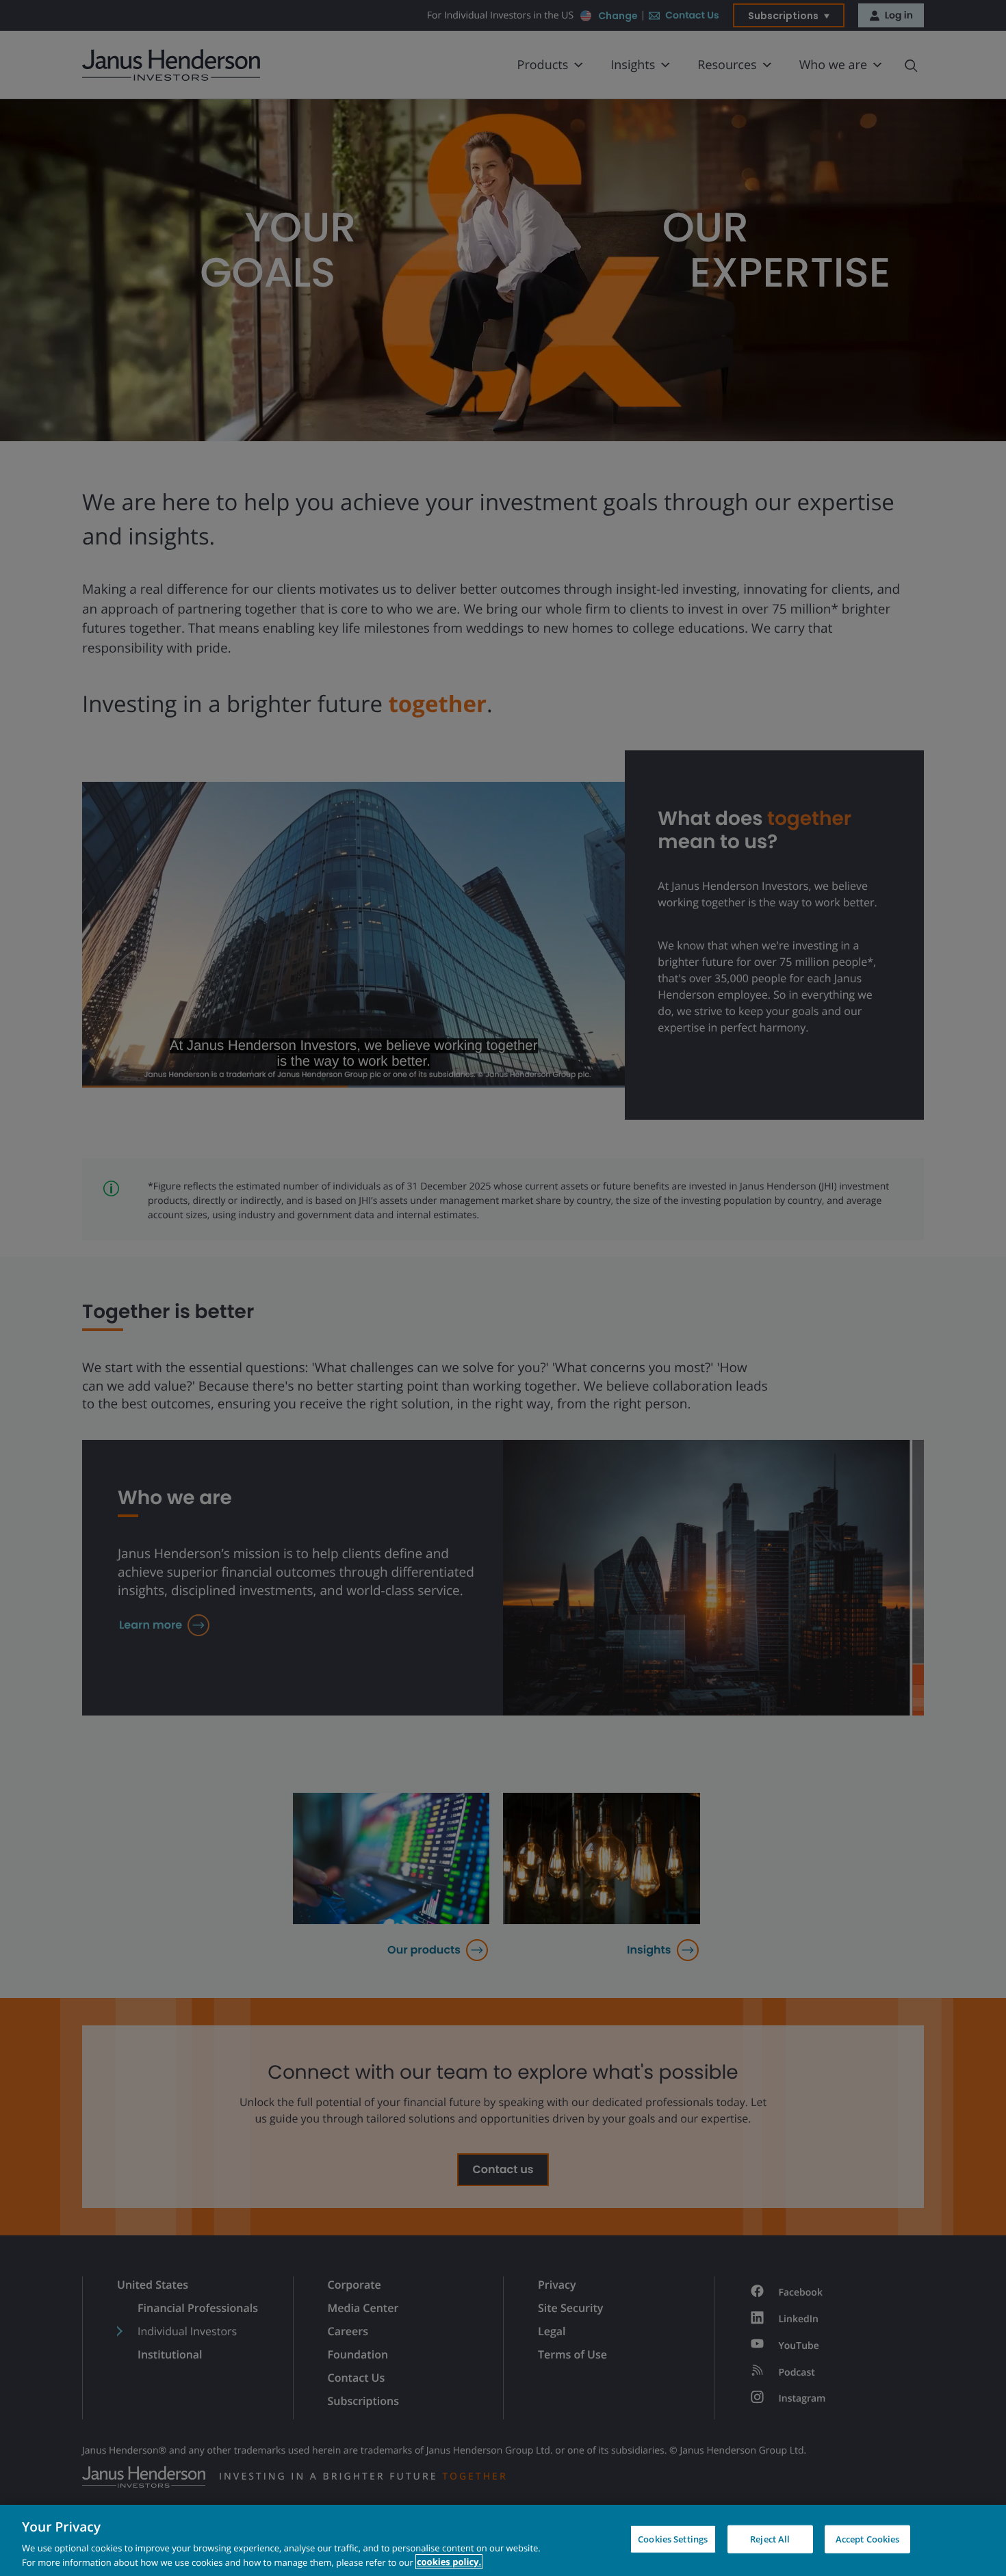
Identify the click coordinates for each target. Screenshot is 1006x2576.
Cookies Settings (673, 2539)
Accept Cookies (868, 2539)
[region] (503, 2540)
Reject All (770, 2539)
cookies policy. (449, 2562)
